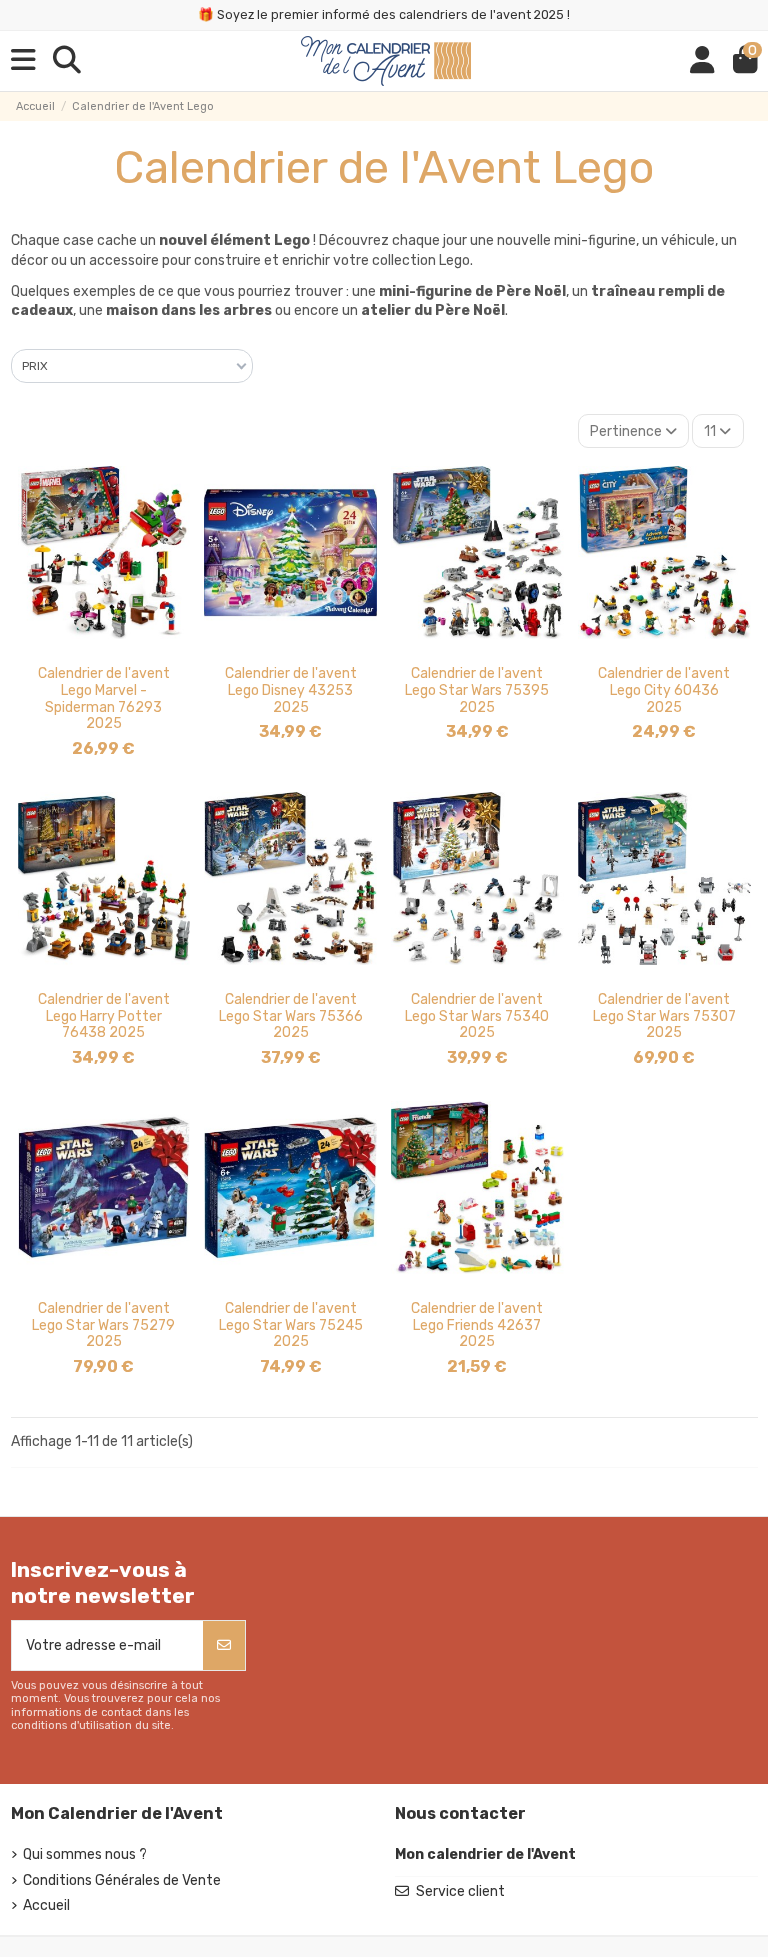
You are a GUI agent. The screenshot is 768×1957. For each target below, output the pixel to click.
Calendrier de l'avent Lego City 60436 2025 (664, 690)
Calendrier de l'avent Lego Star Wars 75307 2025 (664, 1016)
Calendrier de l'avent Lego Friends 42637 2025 (477, 1325)
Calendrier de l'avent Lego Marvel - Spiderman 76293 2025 (104, 698)
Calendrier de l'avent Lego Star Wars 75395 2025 (477, 690)
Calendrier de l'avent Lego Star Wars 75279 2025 (103, 1325)
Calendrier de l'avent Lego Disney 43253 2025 (291, 690)
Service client (460, 1891)
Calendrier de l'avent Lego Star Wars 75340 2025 (477, 1016)
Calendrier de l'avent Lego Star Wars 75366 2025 (291, 1016)
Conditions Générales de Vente (122, 1880)
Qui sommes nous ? (85, 1854)
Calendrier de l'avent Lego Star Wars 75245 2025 (291, 1325)
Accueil (46, 1905)
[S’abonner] (224, 1645)
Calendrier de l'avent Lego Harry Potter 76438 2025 (104, 1016)
